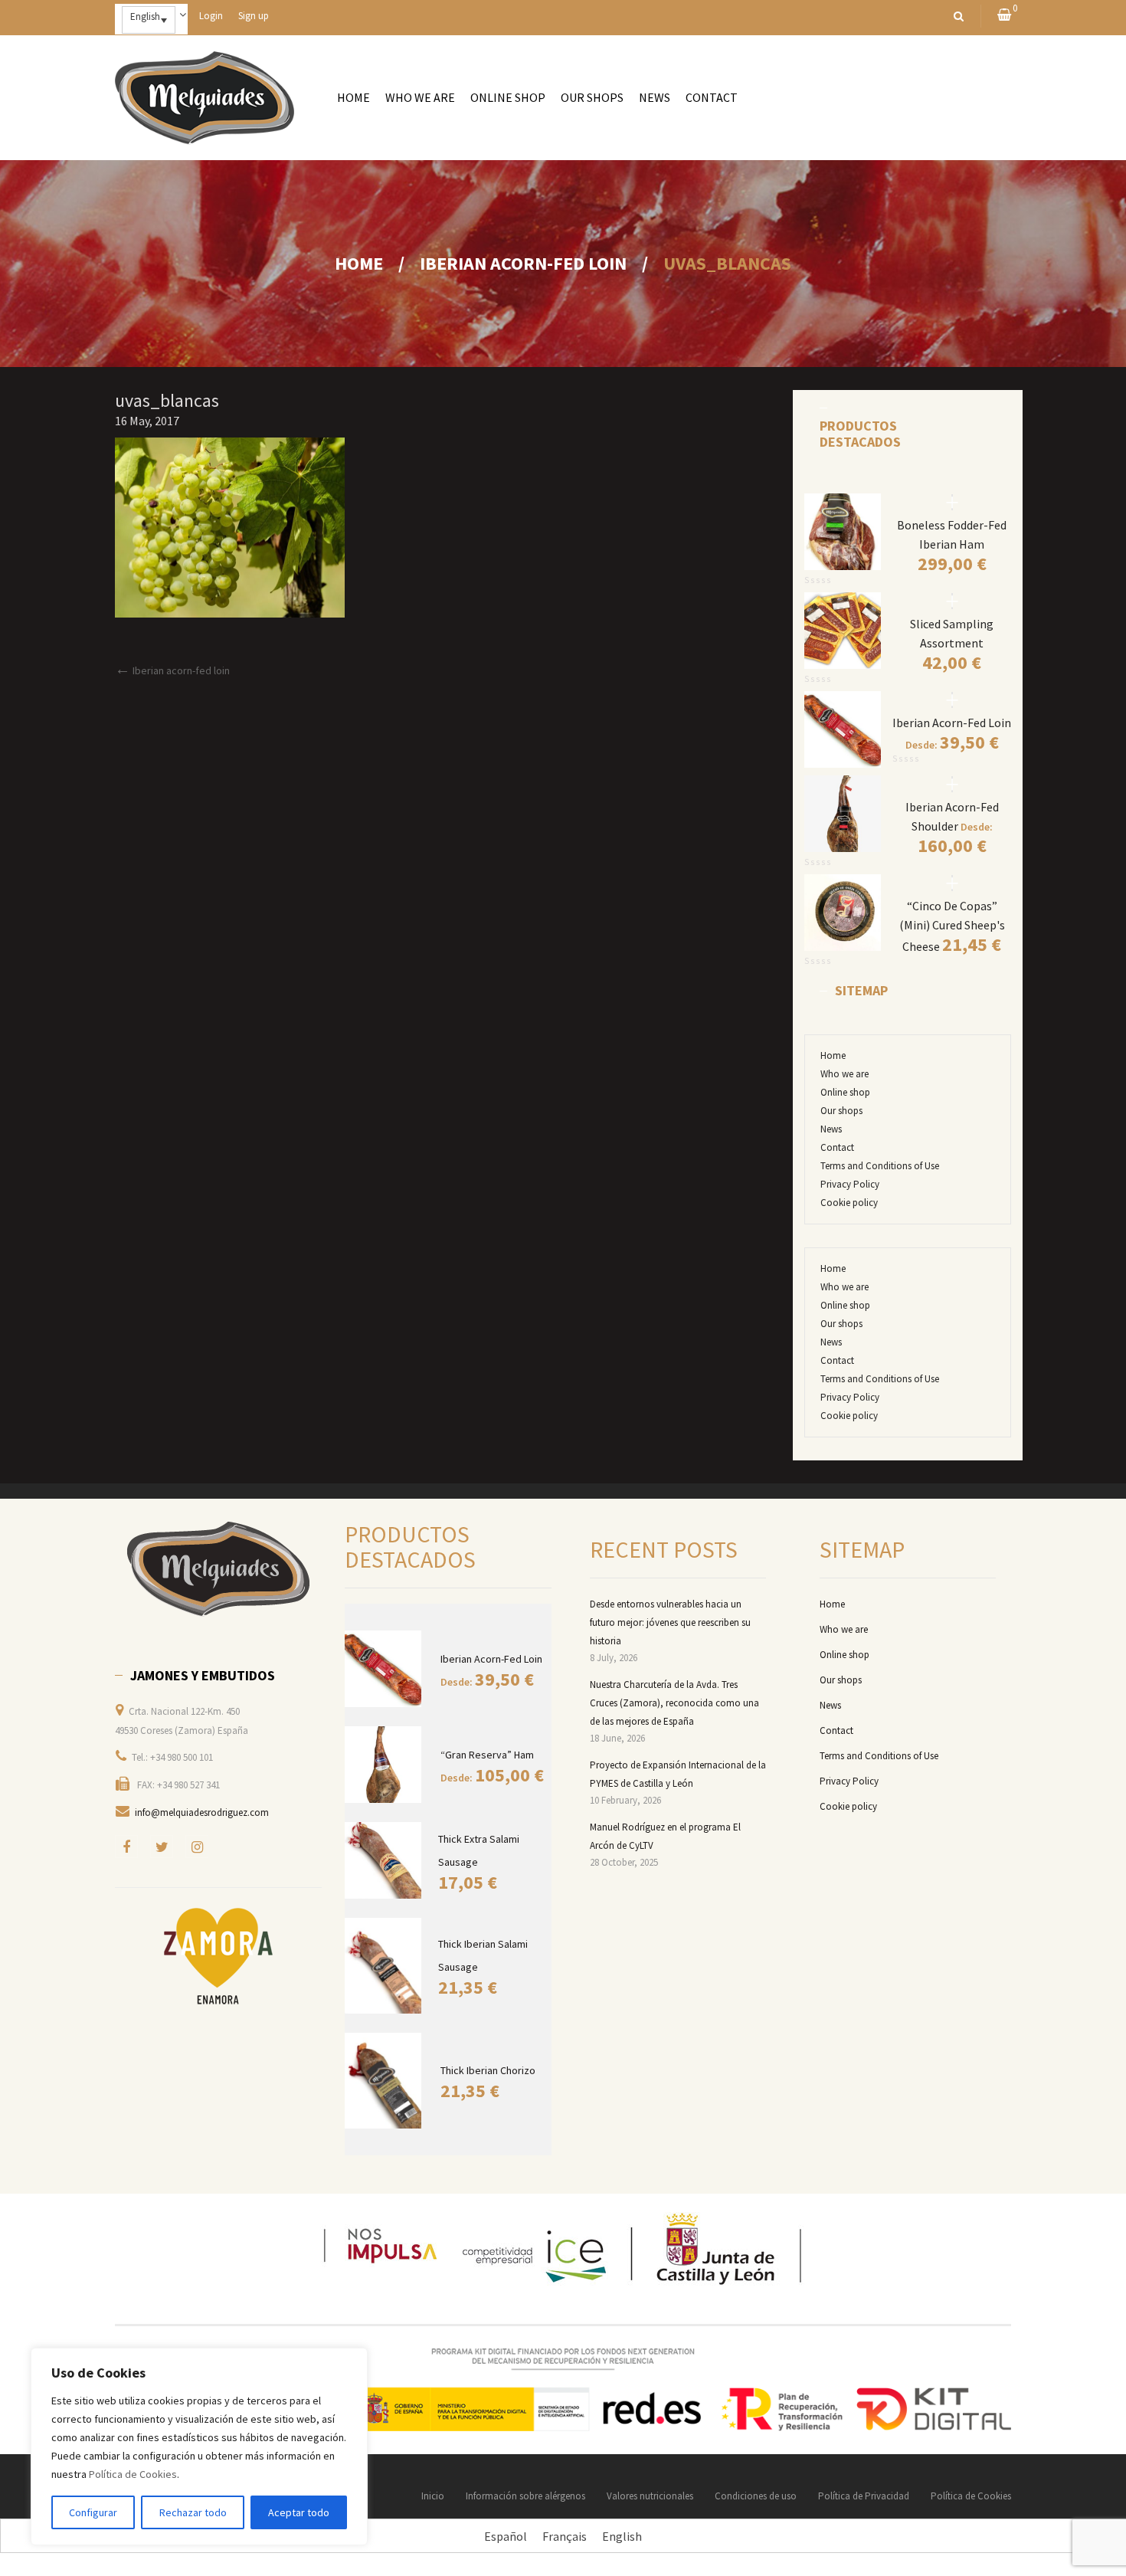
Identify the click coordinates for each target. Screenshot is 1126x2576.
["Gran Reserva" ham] (385, 1765)
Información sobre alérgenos (525, 2496)
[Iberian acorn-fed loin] (952, 700)
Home (359, 263)
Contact (837, 1147)
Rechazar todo (193, 2512)
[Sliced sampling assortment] (952, 601)
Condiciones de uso (756, 2496)
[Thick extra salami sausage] (384, 1860)
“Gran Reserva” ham (487, 1755)
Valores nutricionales (650, 2496)
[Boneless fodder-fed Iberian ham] (952, 502)
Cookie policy (849, 1203)
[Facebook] (126, 1847)
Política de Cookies (133, 2474)
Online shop (845, 1092)
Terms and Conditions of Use (880, 1166)
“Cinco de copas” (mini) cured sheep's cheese (952, 926)
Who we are (844, 1074)
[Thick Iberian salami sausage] (384, 1966)
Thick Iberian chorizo (488, 2070)
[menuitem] (354, 98)
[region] (199, 2447)
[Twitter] (162, 1847)
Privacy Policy (850, 1184)
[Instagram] (197, 1847)
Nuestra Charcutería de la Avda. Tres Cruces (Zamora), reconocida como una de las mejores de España (674, 1703)
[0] (1004, 16)
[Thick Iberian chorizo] (385, 2081)
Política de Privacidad (864, 2496)
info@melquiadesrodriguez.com (202, 1812)
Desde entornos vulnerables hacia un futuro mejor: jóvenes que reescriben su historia (670, 1622)
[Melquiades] (218, 1569)
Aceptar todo (299, 2512)
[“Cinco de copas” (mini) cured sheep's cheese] (952, 883)
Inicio (433, 2496)
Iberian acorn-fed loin (523, 263)
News (831, 1129)
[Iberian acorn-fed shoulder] (952, 784)
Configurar (93, 2512)
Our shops (841, 1111)
